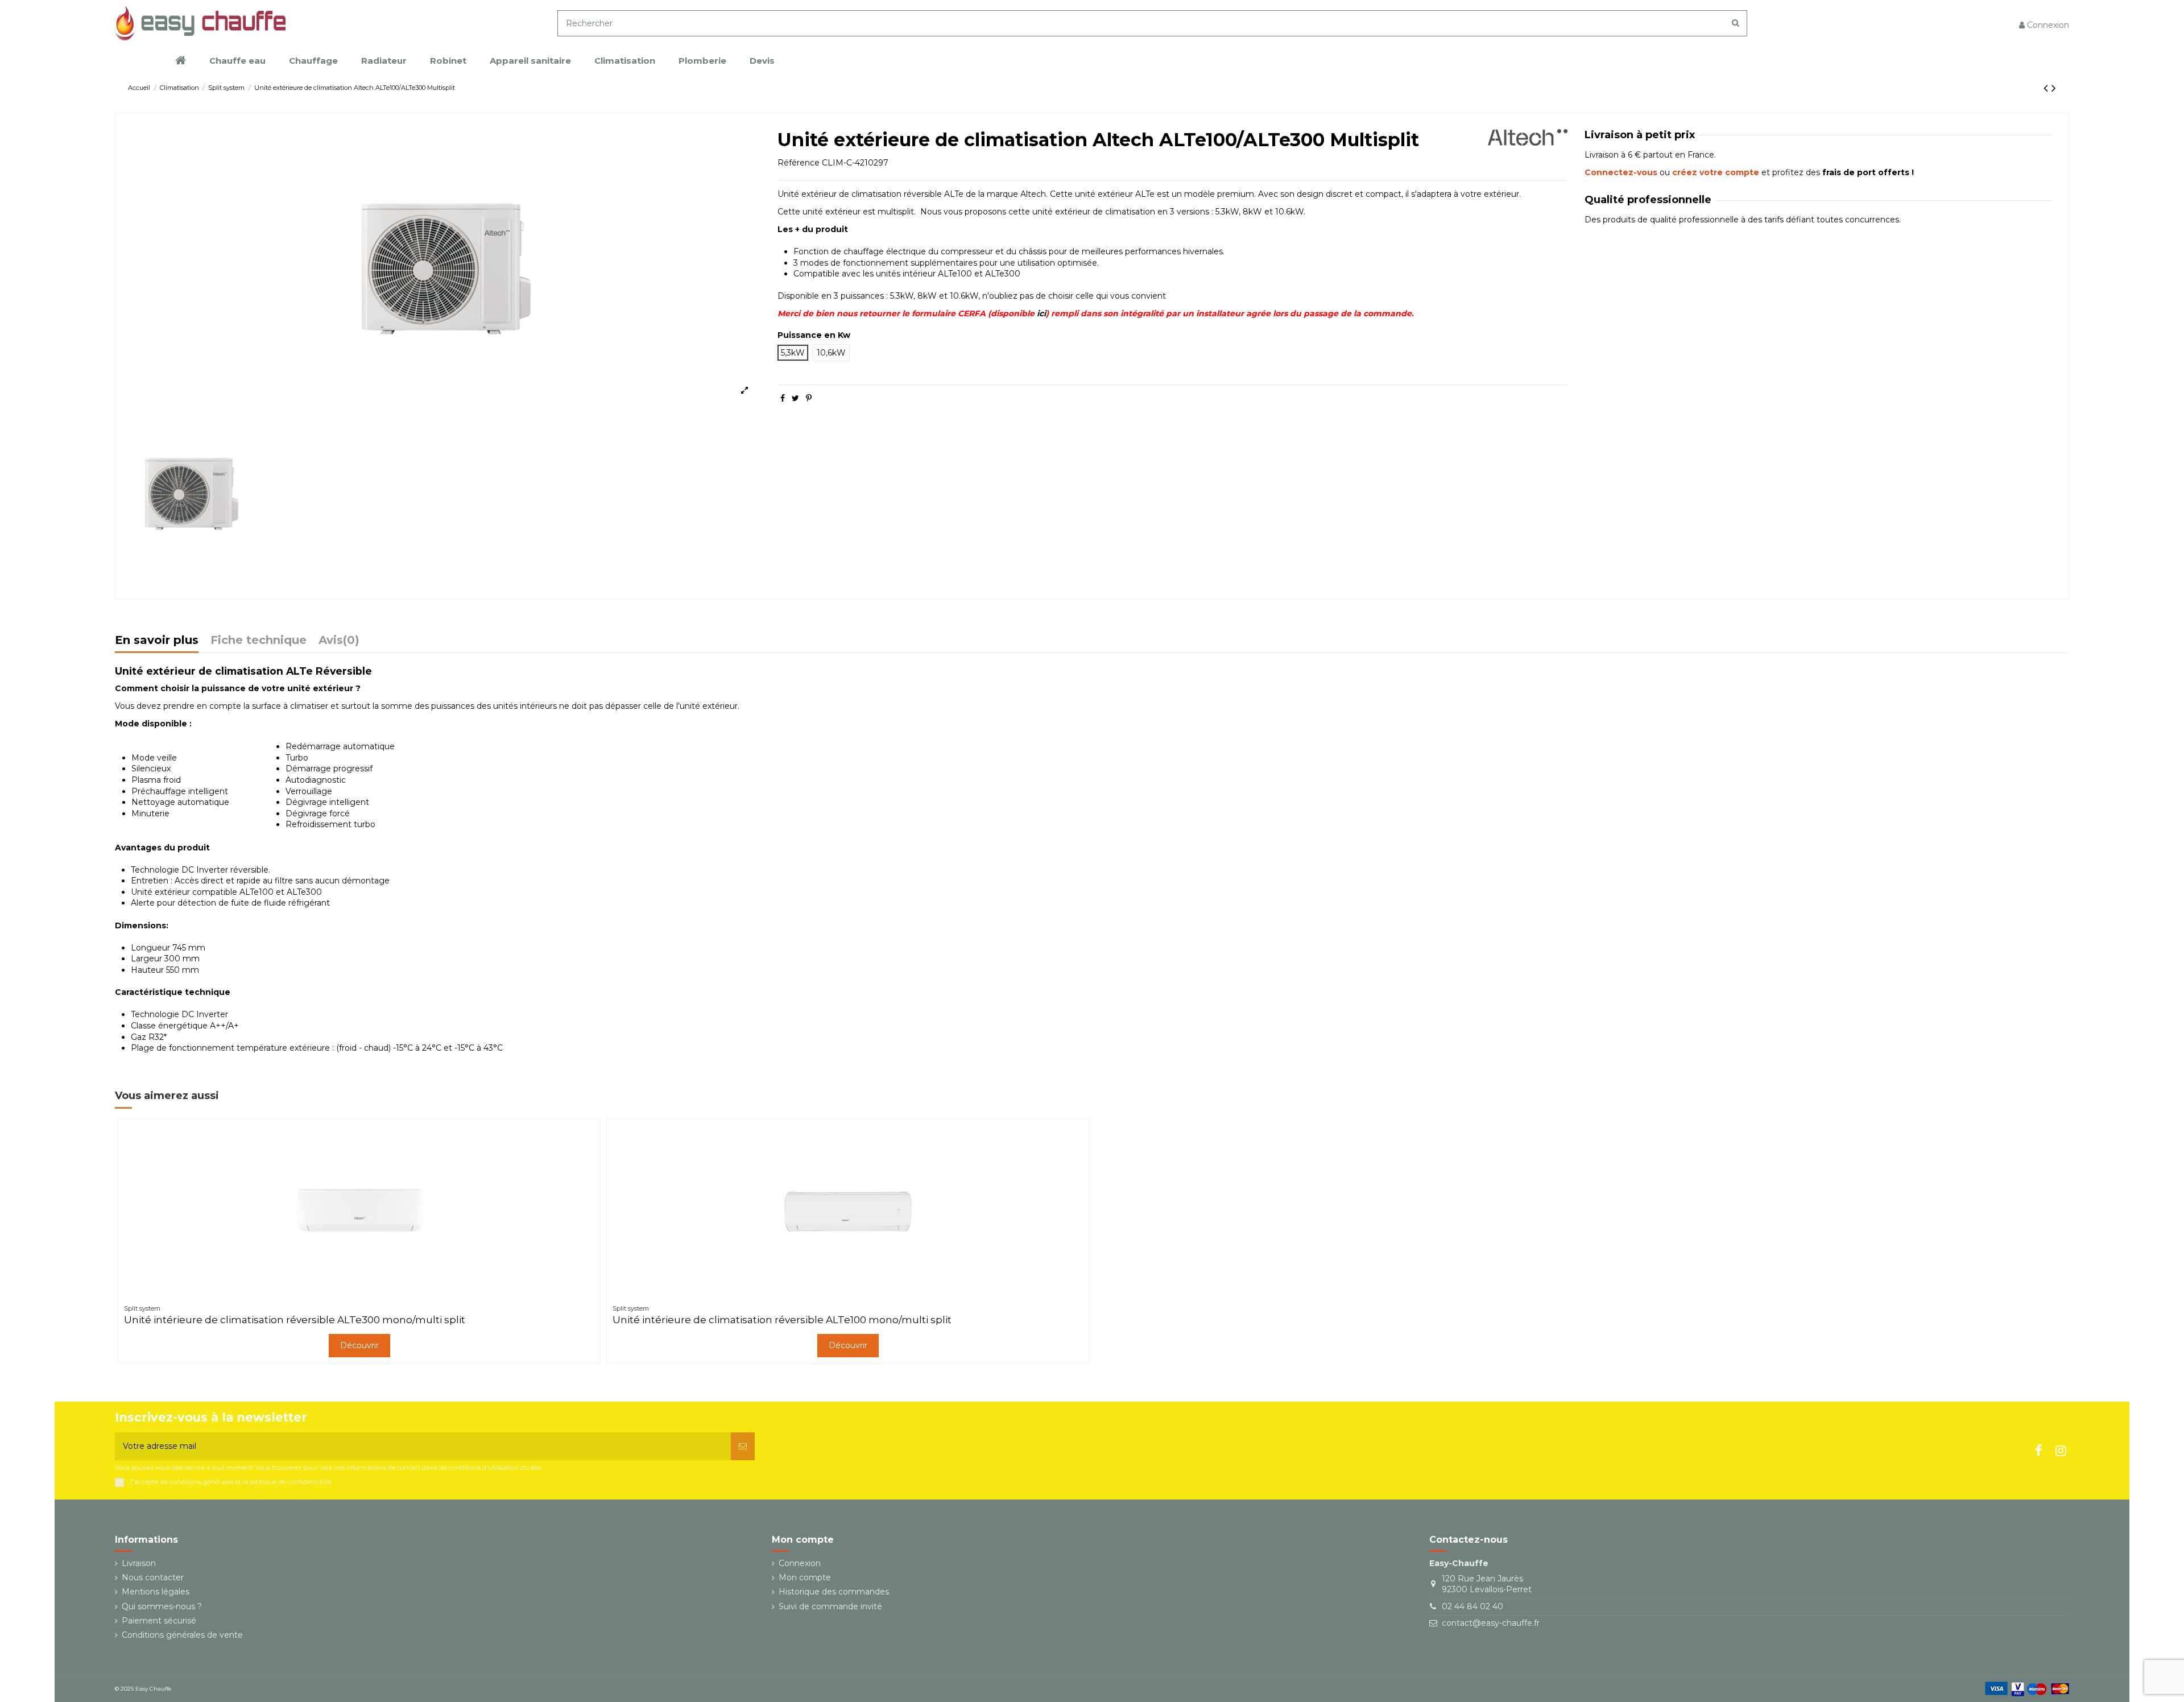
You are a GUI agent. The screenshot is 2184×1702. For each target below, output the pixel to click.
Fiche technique (258, 641)
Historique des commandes (834, 1592)
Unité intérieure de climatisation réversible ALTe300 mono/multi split (295, 1320)
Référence (799, 163)
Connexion (800, 1563)
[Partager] (783, 398)
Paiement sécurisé (159, 1621)
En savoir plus (157, 641)
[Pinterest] (809, 398)
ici (1041, 313)
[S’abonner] (743, 1446)
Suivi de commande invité (830, 1606)
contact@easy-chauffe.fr (1491, 1623)
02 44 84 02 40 (1472, 1606)
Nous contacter (153, 1577)
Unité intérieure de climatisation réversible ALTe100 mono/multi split (782, 1320)
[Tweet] (795, 398)
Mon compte (805, 1577)
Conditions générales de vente (182, 1635)
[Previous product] (2047, 88)
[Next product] (2054, 88)
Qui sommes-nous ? (162, 1606)
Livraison (139, 1563)
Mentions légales (156, 1592)
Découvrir (359, 1345)
